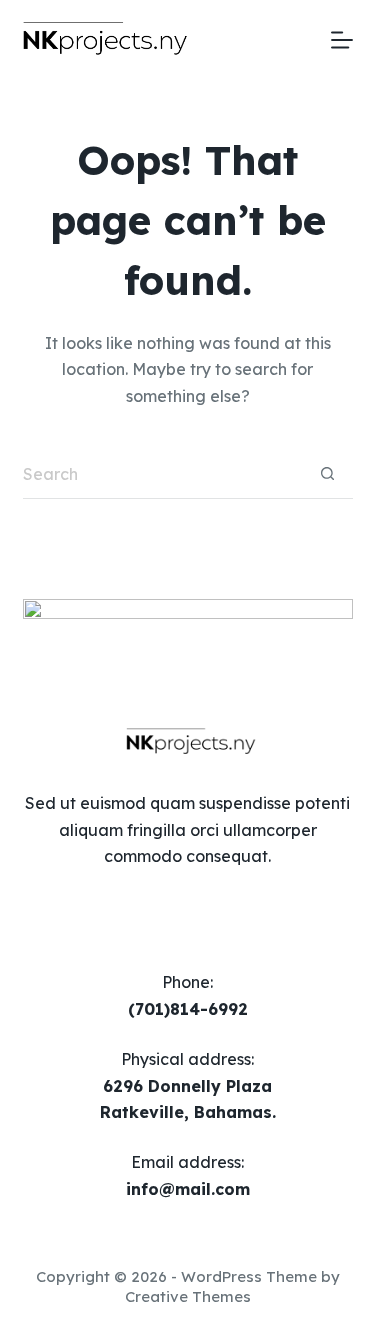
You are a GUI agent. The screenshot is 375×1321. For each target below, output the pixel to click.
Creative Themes (188, 1296)
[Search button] (328, 474)
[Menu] (342, 40)
